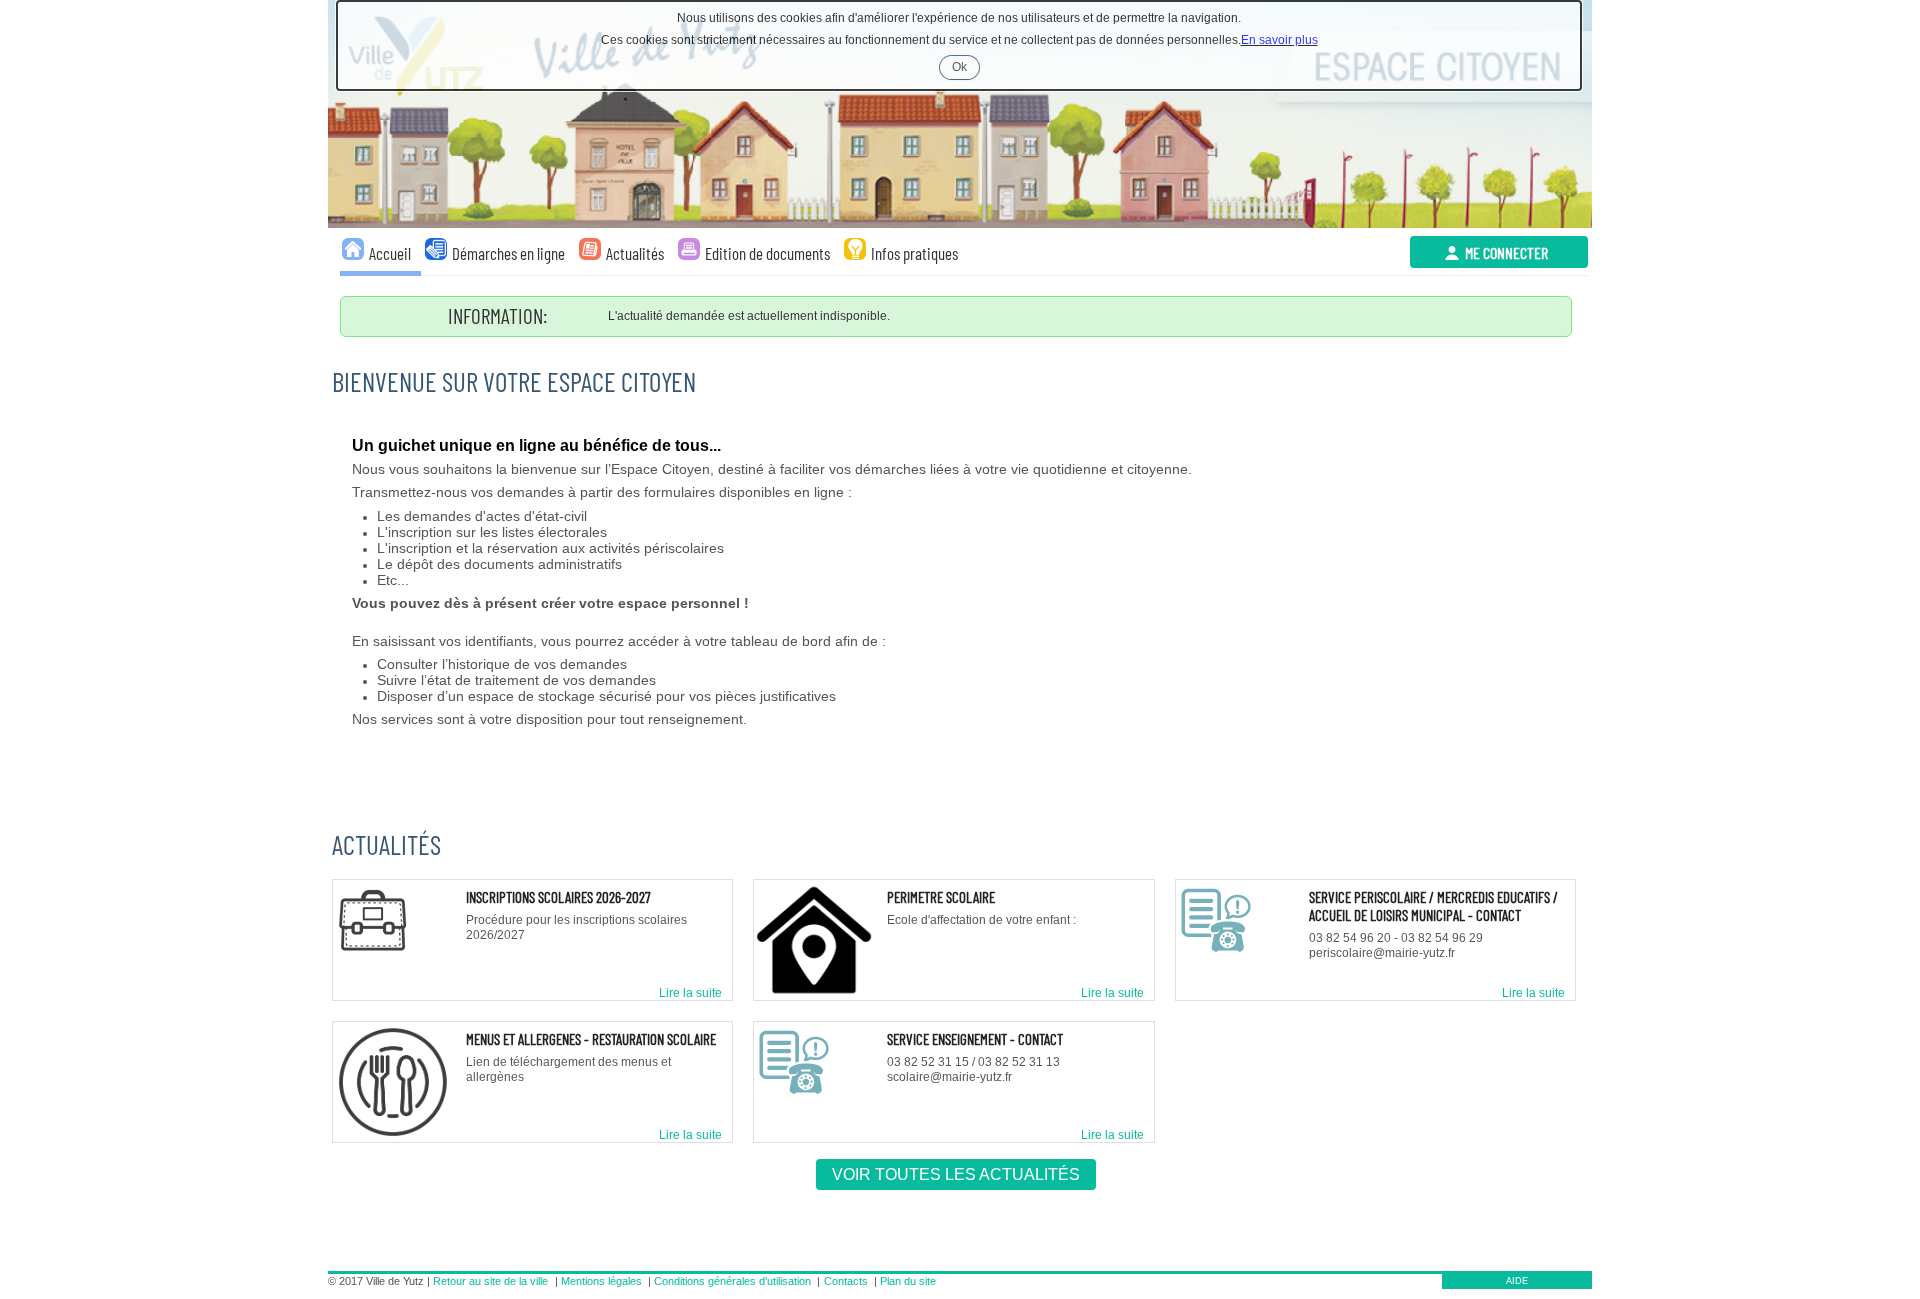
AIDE (1517, 1281)
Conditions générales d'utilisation (732, 1281)
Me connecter (1506, 252)
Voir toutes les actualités (956, 1174)
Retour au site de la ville (490, 1281)
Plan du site (908, 1281)
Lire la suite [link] (690, 993)
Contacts (846, 1281)
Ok (966, 69)
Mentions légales (601, 1281)
